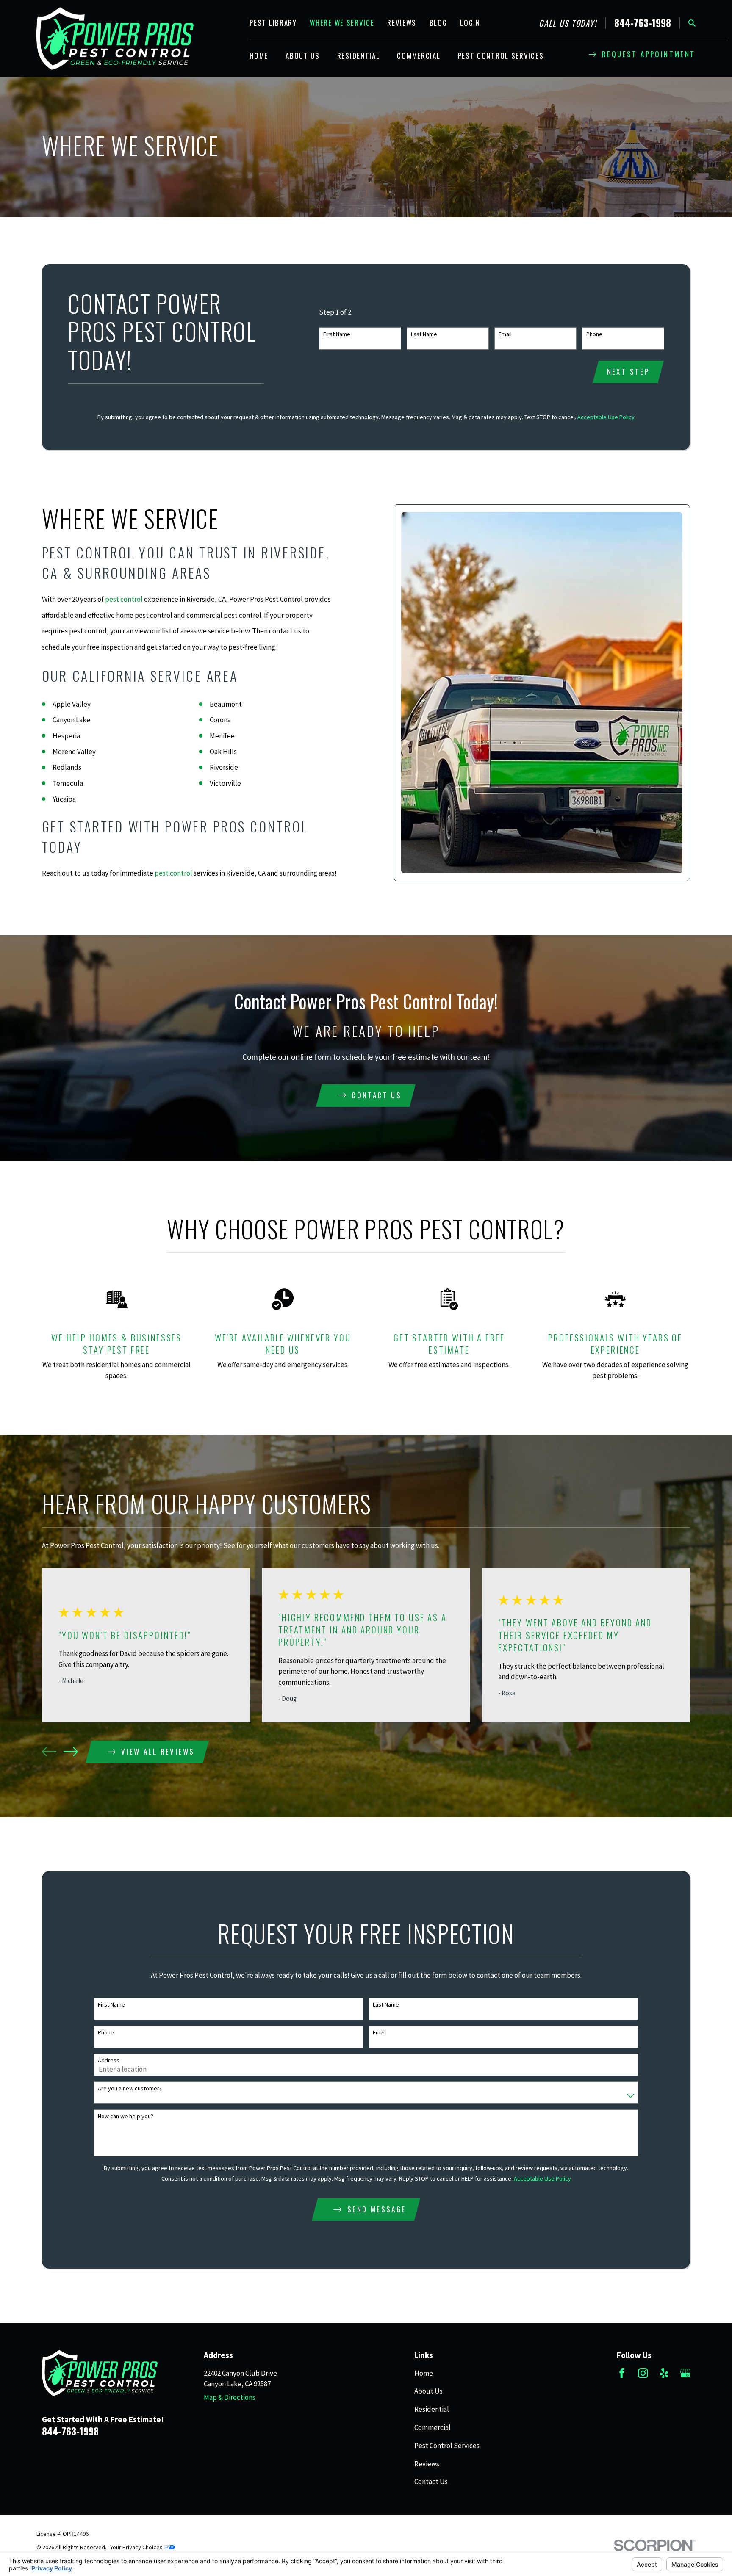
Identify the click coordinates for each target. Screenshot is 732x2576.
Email (505, 334)
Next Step (628, 372)
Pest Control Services (447, 2446)
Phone (594, 334)
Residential (432, 2409)
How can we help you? (126, 2116)
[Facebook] (622, 2373)
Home (424, 2373)
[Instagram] (643, 2373)
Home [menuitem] (259, 56)
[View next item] (71, 1752)
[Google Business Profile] (685, 2373)
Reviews (402, 23)
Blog (438, 23)
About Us (428, 2391)
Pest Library (273, 23)
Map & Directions (230, 2397)
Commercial (433, 2427)
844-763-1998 (643, 23)
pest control (124, 599)
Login (470, 23)
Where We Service (342, 23)
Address (109, 2061)
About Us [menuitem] (303, 56)
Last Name (424, 334)
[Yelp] (664, 2373)
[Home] (115, 39)
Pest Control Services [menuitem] (501, 56)
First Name (337, 334)
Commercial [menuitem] (419, 56)
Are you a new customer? (130, 2088)
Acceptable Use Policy (606, 417)
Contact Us (431, 2482)
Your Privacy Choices (137, 2547)
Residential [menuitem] (359, 56)
